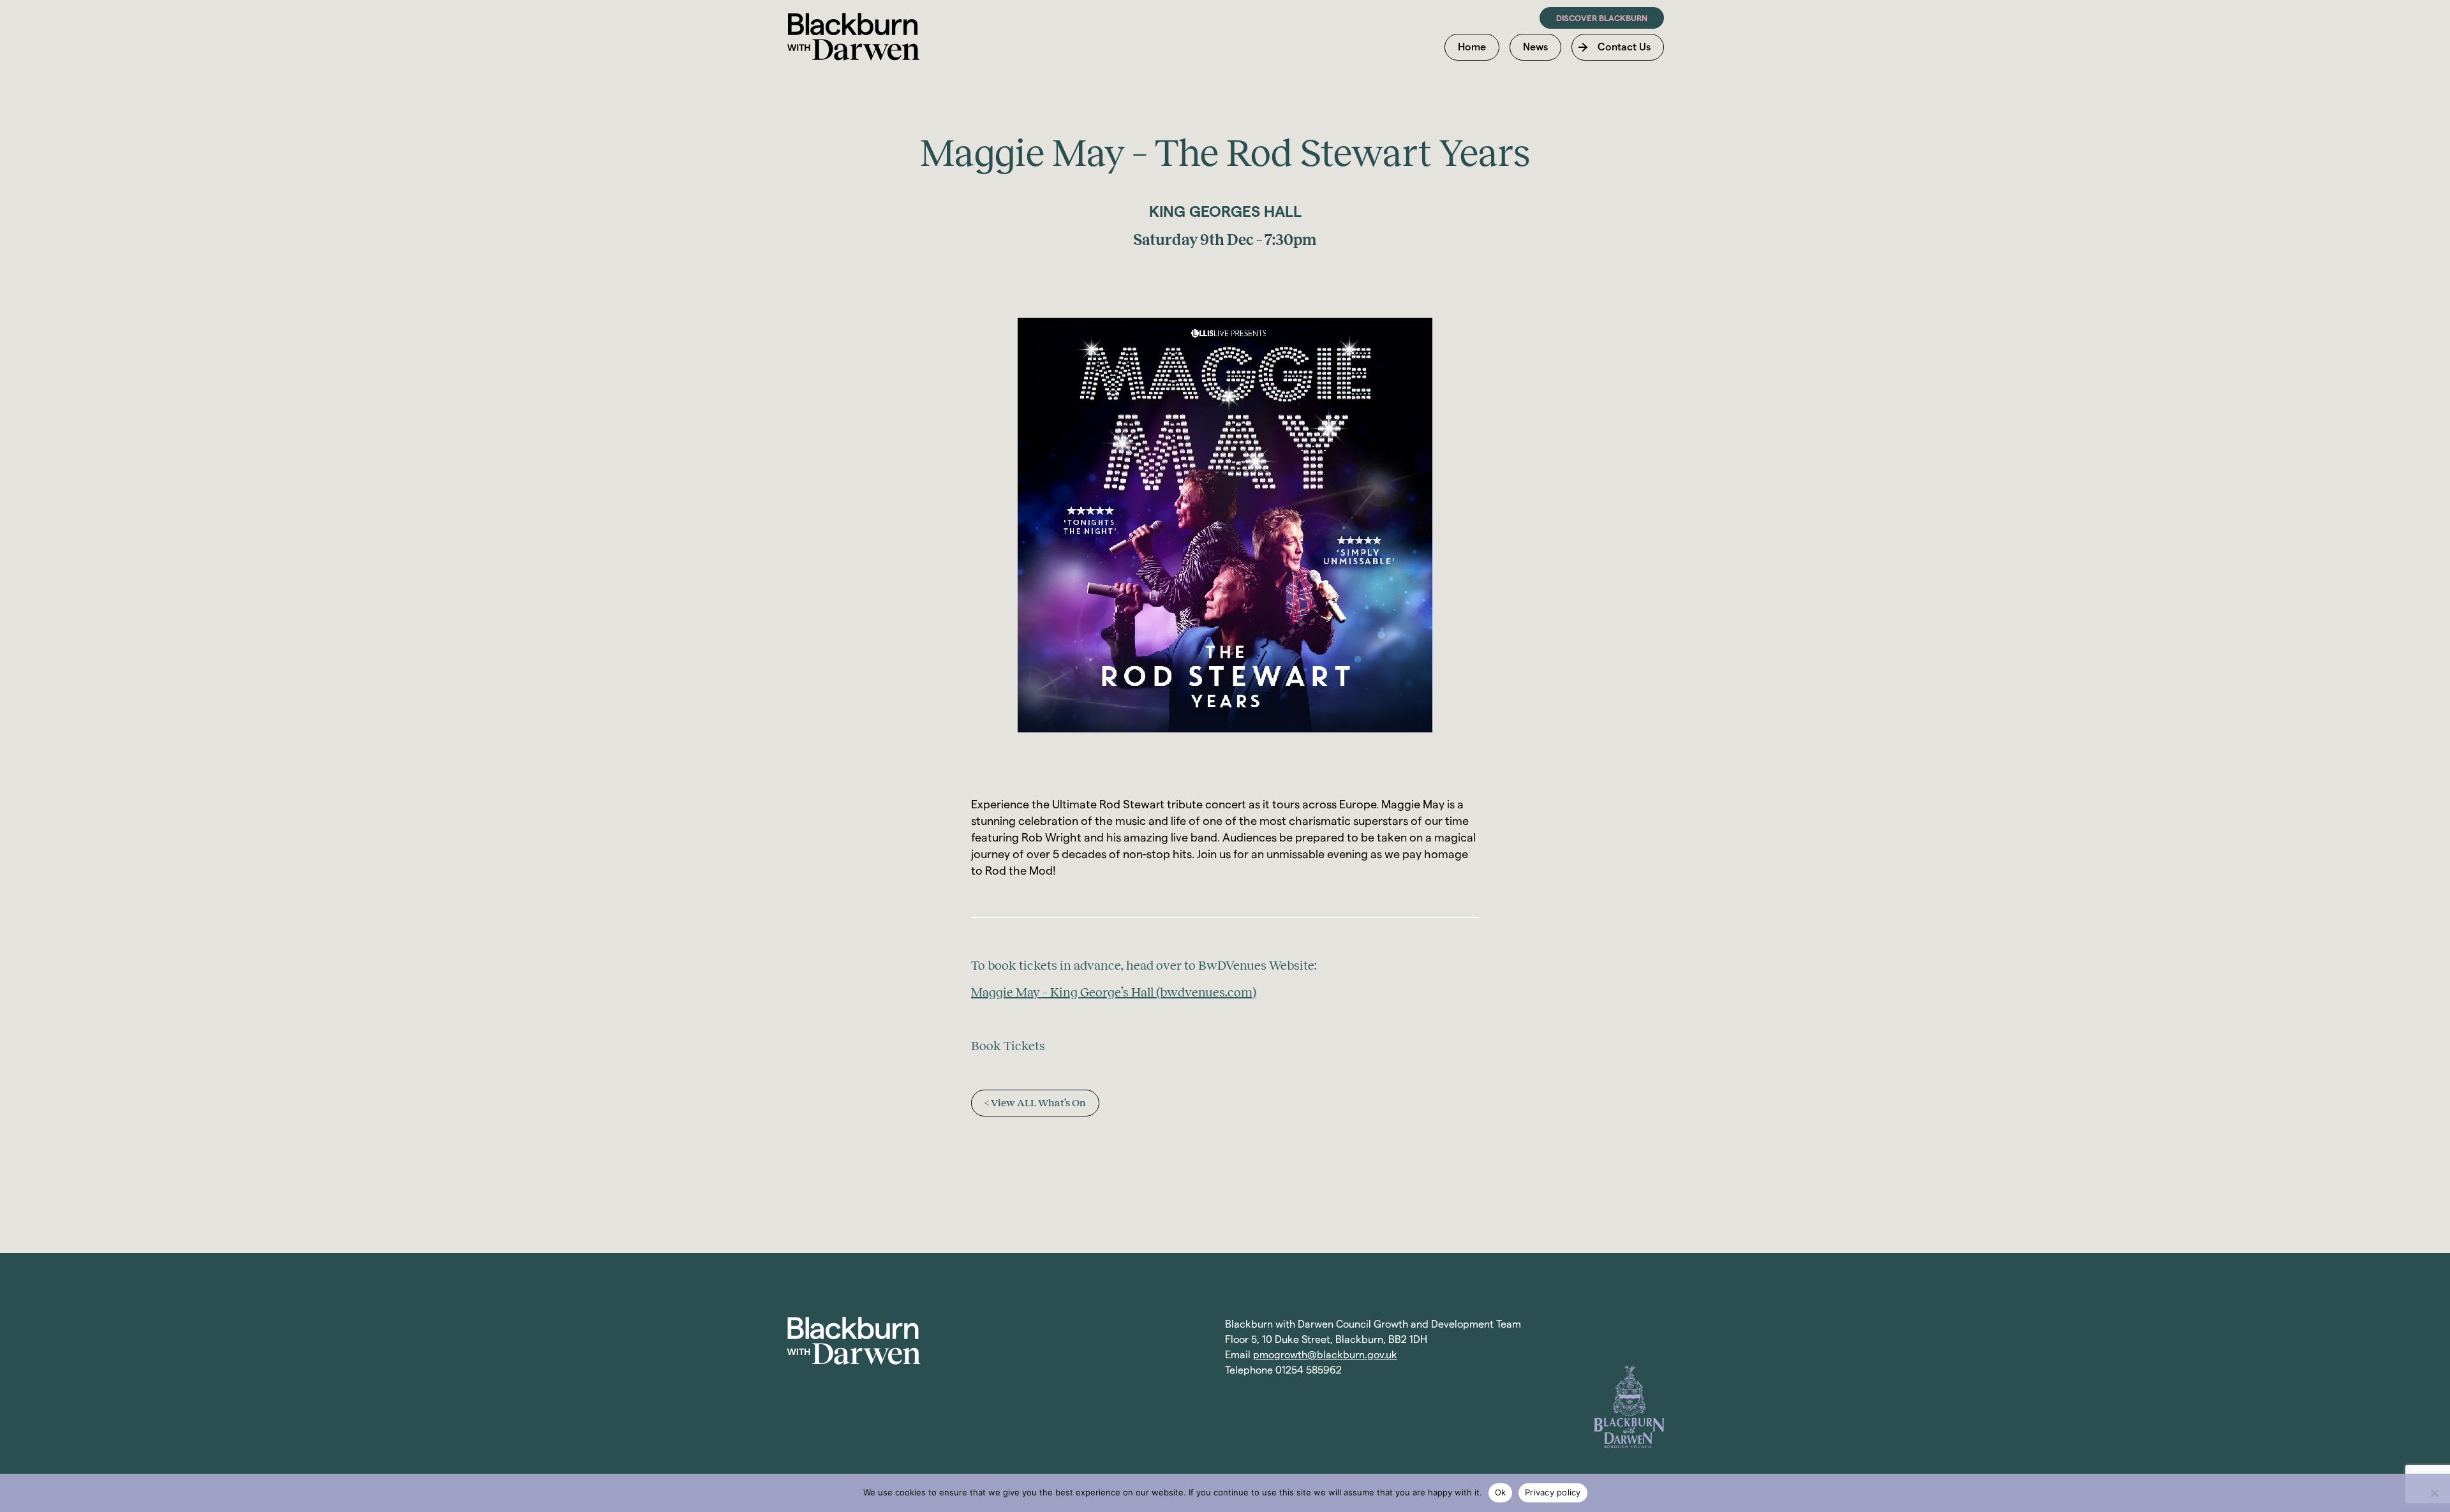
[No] (2434, 1493)
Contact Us (1624, 47)
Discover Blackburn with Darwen (853, 37)
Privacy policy (1553, 1492)
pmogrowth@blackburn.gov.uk (1325, 1355)
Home (1472, 47)
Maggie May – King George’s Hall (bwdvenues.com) (1114, 992)
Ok (1501, 1492)
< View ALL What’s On (1035, 1103)
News (1535, 47)
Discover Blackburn (1602, 18)
